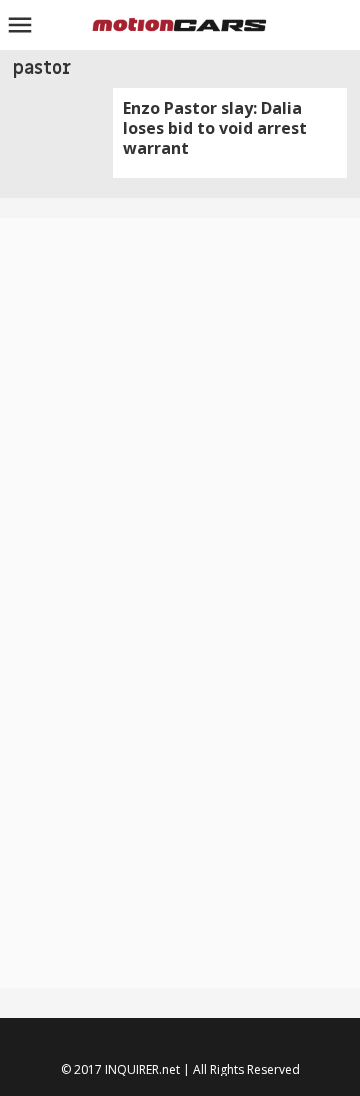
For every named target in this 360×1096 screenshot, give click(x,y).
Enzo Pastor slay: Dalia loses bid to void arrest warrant (215, 128)
